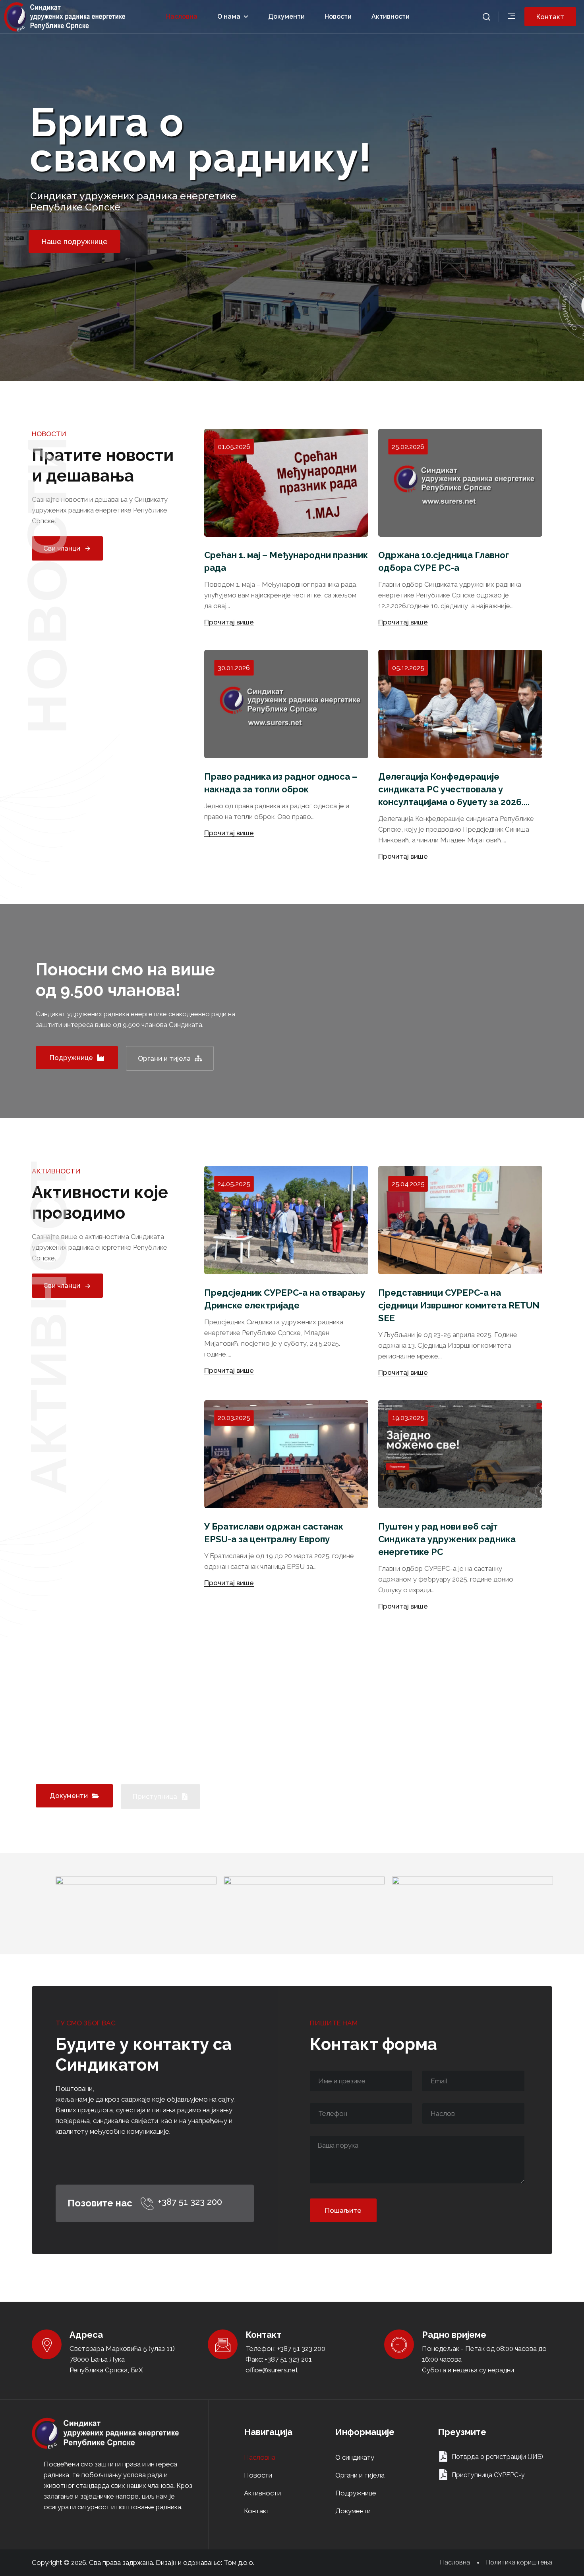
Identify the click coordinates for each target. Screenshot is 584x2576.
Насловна (182, 16)
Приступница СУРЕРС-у (488, 2475)
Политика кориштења (519, 2563)
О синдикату (355, 2457)
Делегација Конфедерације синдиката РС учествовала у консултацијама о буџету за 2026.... (454, 789)
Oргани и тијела (360, 2475)
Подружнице (356, 2493)
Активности (391, 16)
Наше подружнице (74, 242)
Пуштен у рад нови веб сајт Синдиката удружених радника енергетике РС (447, 1539)
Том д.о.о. (239, 2563)
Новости (338, 16)
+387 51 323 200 (190, 2202)
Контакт (257, 2511)
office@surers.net (272, 2370)
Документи (286, 16)
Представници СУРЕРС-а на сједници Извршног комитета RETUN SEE (459, 1305)
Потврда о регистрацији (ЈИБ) (497, 2457)
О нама (229, 16)
